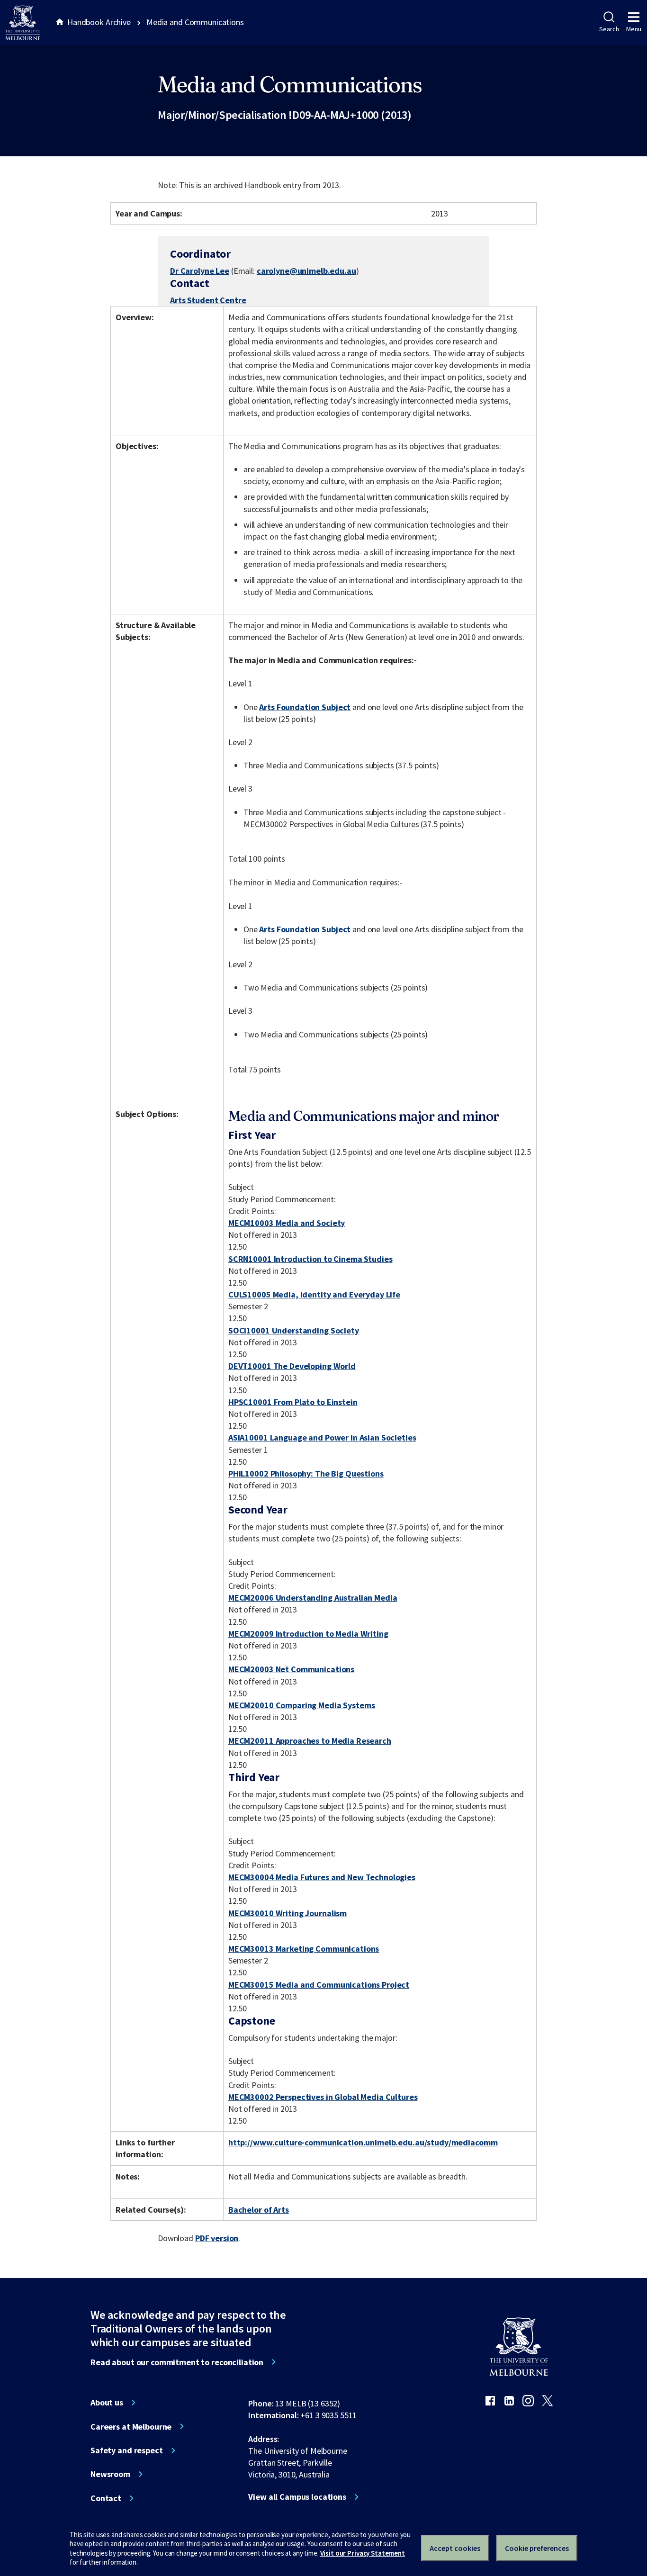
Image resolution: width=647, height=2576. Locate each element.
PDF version (217, 2238)
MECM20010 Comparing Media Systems (302, 1705)
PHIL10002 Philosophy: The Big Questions (306, 1473)
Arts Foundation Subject (305, 707)
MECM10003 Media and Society (287, 1223)
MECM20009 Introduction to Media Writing (308, 1634)
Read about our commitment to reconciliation (177, 2362)
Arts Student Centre (208, 300)
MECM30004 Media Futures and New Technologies (322, 1877)
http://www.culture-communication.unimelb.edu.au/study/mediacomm (363, 2142)
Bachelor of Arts (259, 2210)
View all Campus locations (297, 2497)
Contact (106, 2498)
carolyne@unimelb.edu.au (306, 271)
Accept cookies (455, 2548)
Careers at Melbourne (131, 2427)
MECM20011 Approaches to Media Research (310, 1741)
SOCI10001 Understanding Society (294, 1330)
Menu (634, 29)
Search (609, 29)
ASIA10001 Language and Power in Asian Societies (322, 1437)
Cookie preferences (537, 2548)
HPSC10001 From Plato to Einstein (293, 1402)
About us (107, 2403)
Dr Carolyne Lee (200, 271)
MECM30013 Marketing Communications (304, 1949)
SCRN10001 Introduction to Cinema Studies (310, 1259)
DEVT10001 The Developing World (292, 1366)
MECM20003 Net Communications (291, 1669)
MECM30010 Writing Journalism (288, 1913)
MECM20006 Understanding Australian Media (313, 1598)
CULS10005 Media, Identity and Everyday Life (314, 1294)
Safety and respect (127, 2450)
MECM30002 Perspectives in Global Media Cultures (323, 2097)
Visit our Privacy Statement (363, 2553)
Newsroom (110, 2474)
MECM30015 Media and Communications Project (319, 1985)
